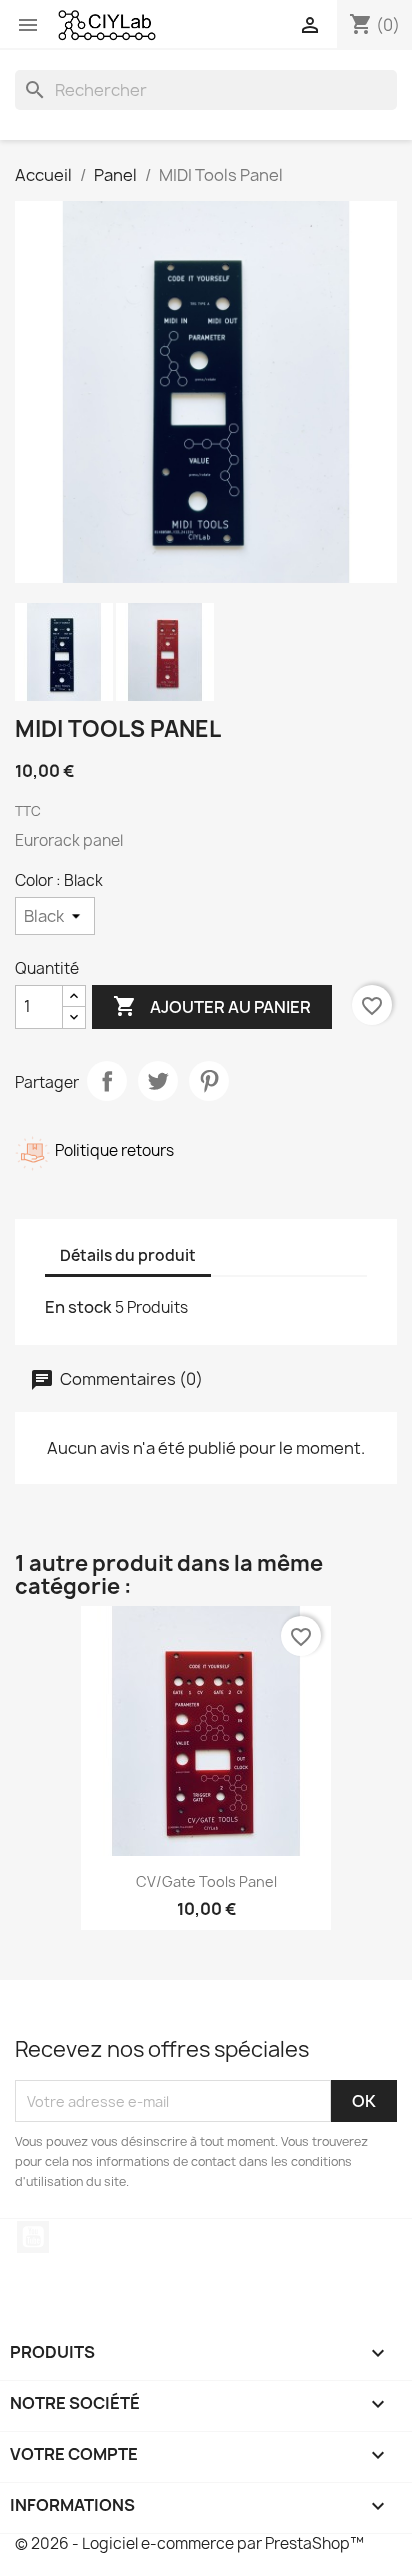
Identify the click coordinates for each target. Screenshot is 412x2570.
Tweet (158, 1081)
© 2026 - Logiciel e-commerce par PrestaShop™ (189, 2543)
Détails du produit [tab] (128, 1255)
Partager (107, 1081)
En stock (78, 1307)
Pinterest (209, 1081)
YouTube (33, 2237)
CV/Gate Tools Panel (206, 1881)
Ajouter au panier (212, 1006)
